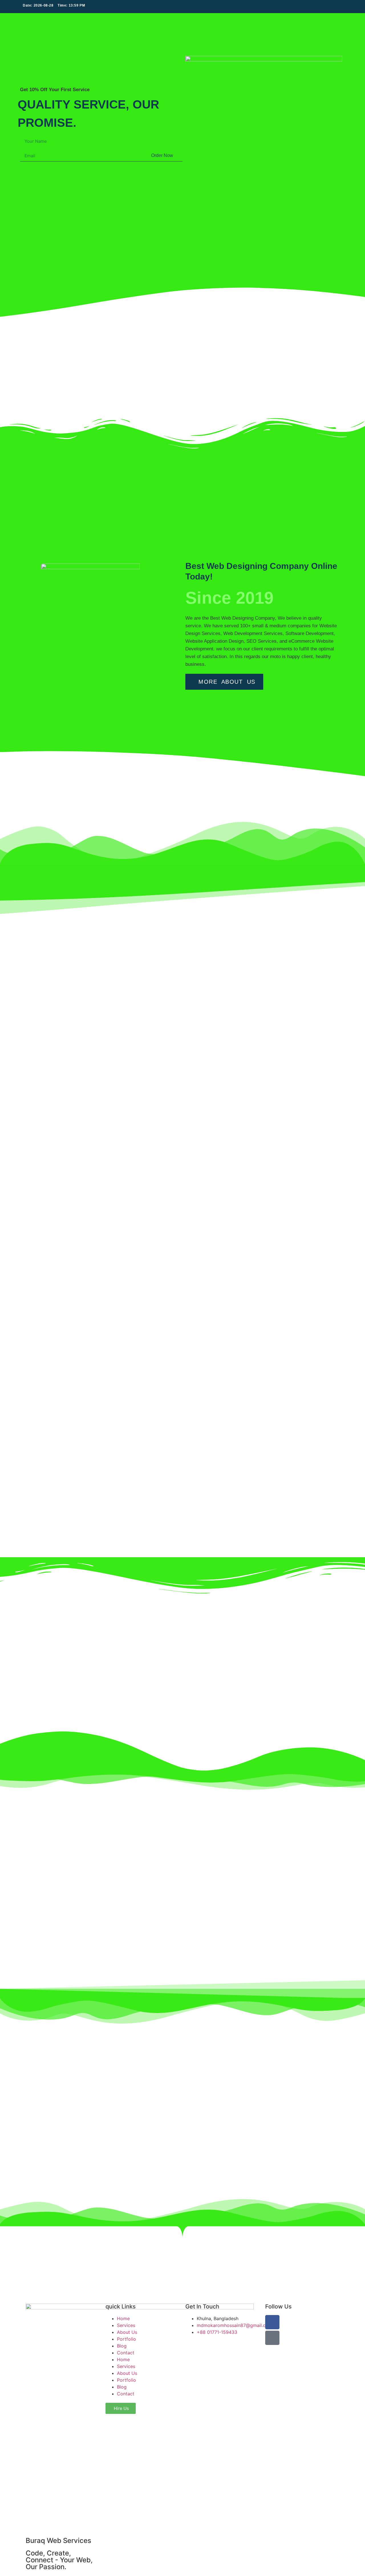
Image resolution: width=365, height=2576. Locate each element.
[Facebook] (331, 7)
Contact (126, 2353)
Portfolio (126, 2339)
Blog (122, 2346)
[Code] (272, 2338)
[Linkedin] (338, 7)
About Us (127, 2332)
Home (123, 2318)
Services (126, 2325)
